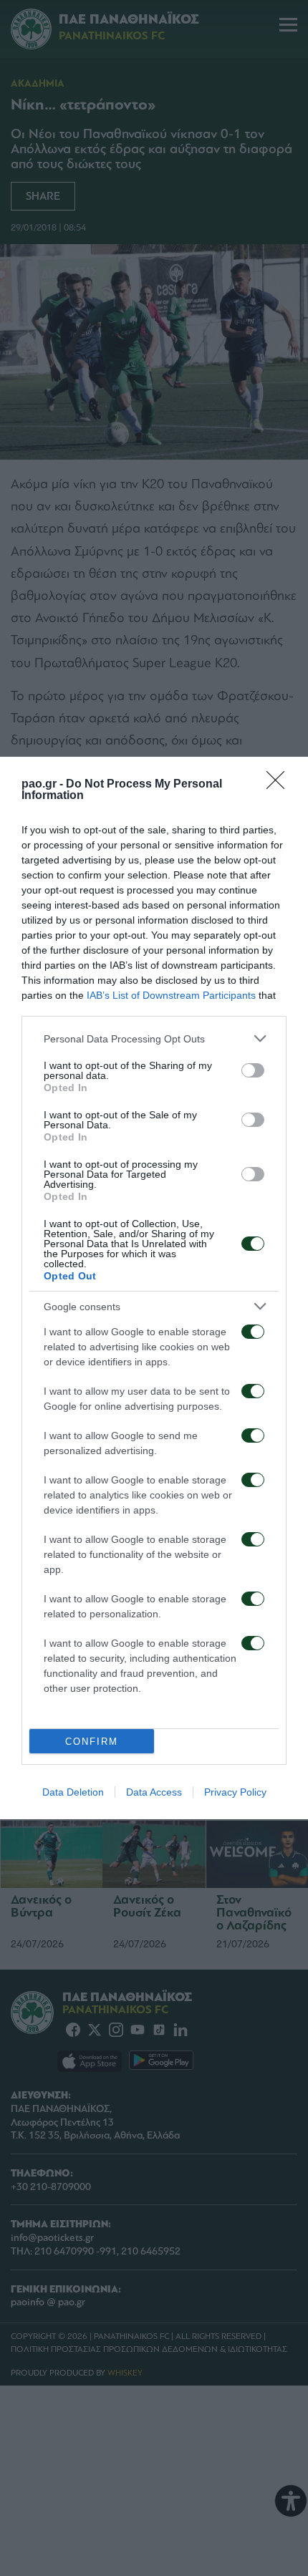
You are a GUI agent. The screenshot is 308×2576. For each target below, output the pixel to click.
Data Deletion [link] (73, 1792)
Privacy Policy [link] (235, 1792)
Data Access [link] (154, 1792)
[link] (280, 785)
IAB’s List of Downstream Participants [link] (171, 995)
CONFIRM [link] (92, 1742)
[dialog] (154, 1288)
